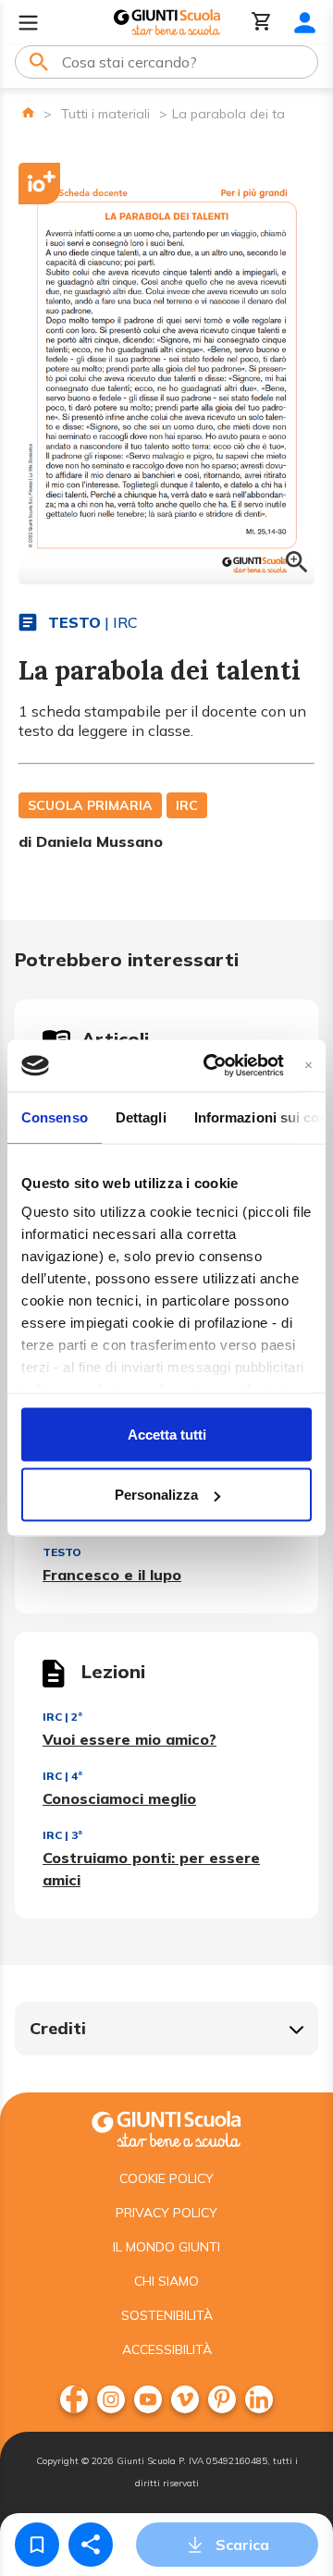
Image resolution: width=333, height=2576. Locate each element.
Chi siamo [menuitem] (166, 2281)
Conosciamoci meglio (119, 1798)
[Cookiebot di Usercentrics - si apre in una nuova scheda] (211, 1066)
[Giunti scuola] (166, 2127)
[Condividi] (91, 2545)
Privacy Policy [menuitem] (166, 2213)
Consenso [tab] (55, 1116)
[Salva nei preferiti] (37, 2545)
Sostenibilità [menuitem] (167, 2315)
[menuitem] (74, 2399)
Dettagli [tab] (141, 1116)
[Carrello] (262, 23)
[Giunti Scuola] (167, 23)
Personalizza (156, 1495)
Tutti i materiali (105, 114)
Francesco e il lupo (112, 1575)
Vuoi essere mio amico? (129, 1739)
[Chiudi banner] (308, 1066)
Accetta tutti (167, 1434)
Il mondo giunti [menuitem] (166, 2247)
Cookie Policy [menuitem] (166, 2178)
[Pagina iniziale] (28, 112)
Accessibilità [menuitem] (167, 2349)
